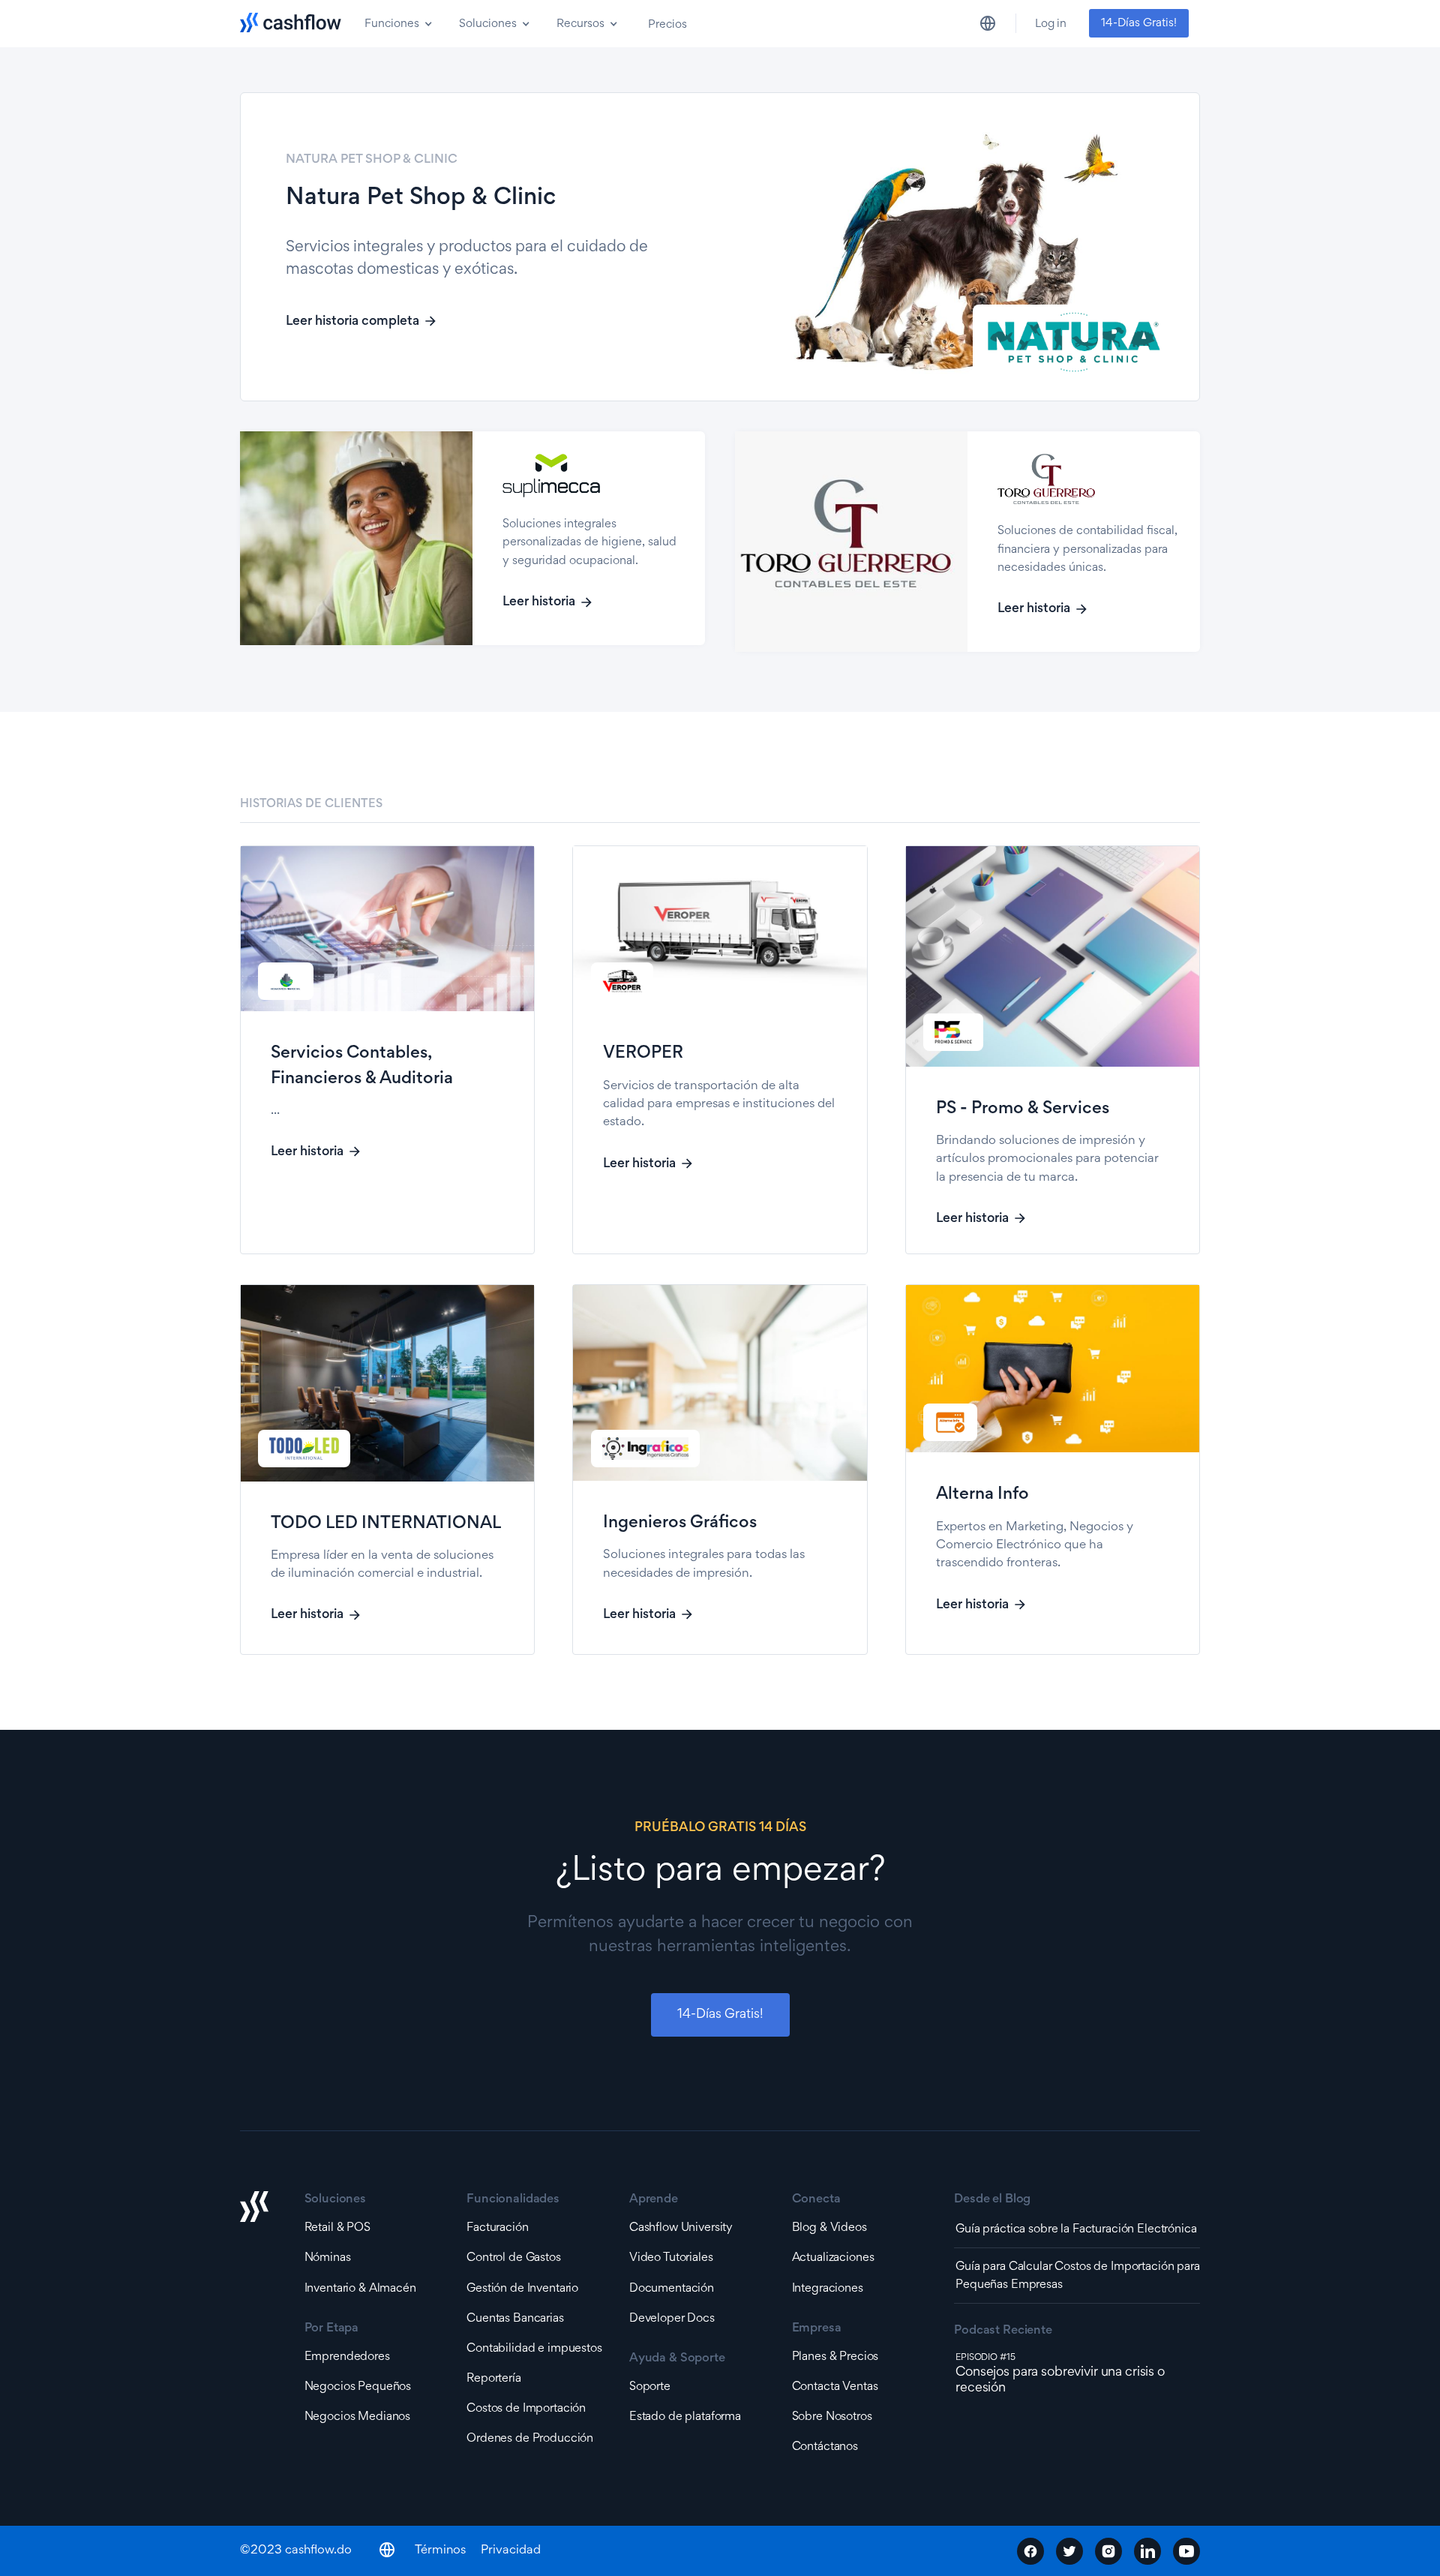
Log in (1051, 24)
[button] (397, 23)
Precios (667, 25)
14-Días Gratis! (1139, 23)
